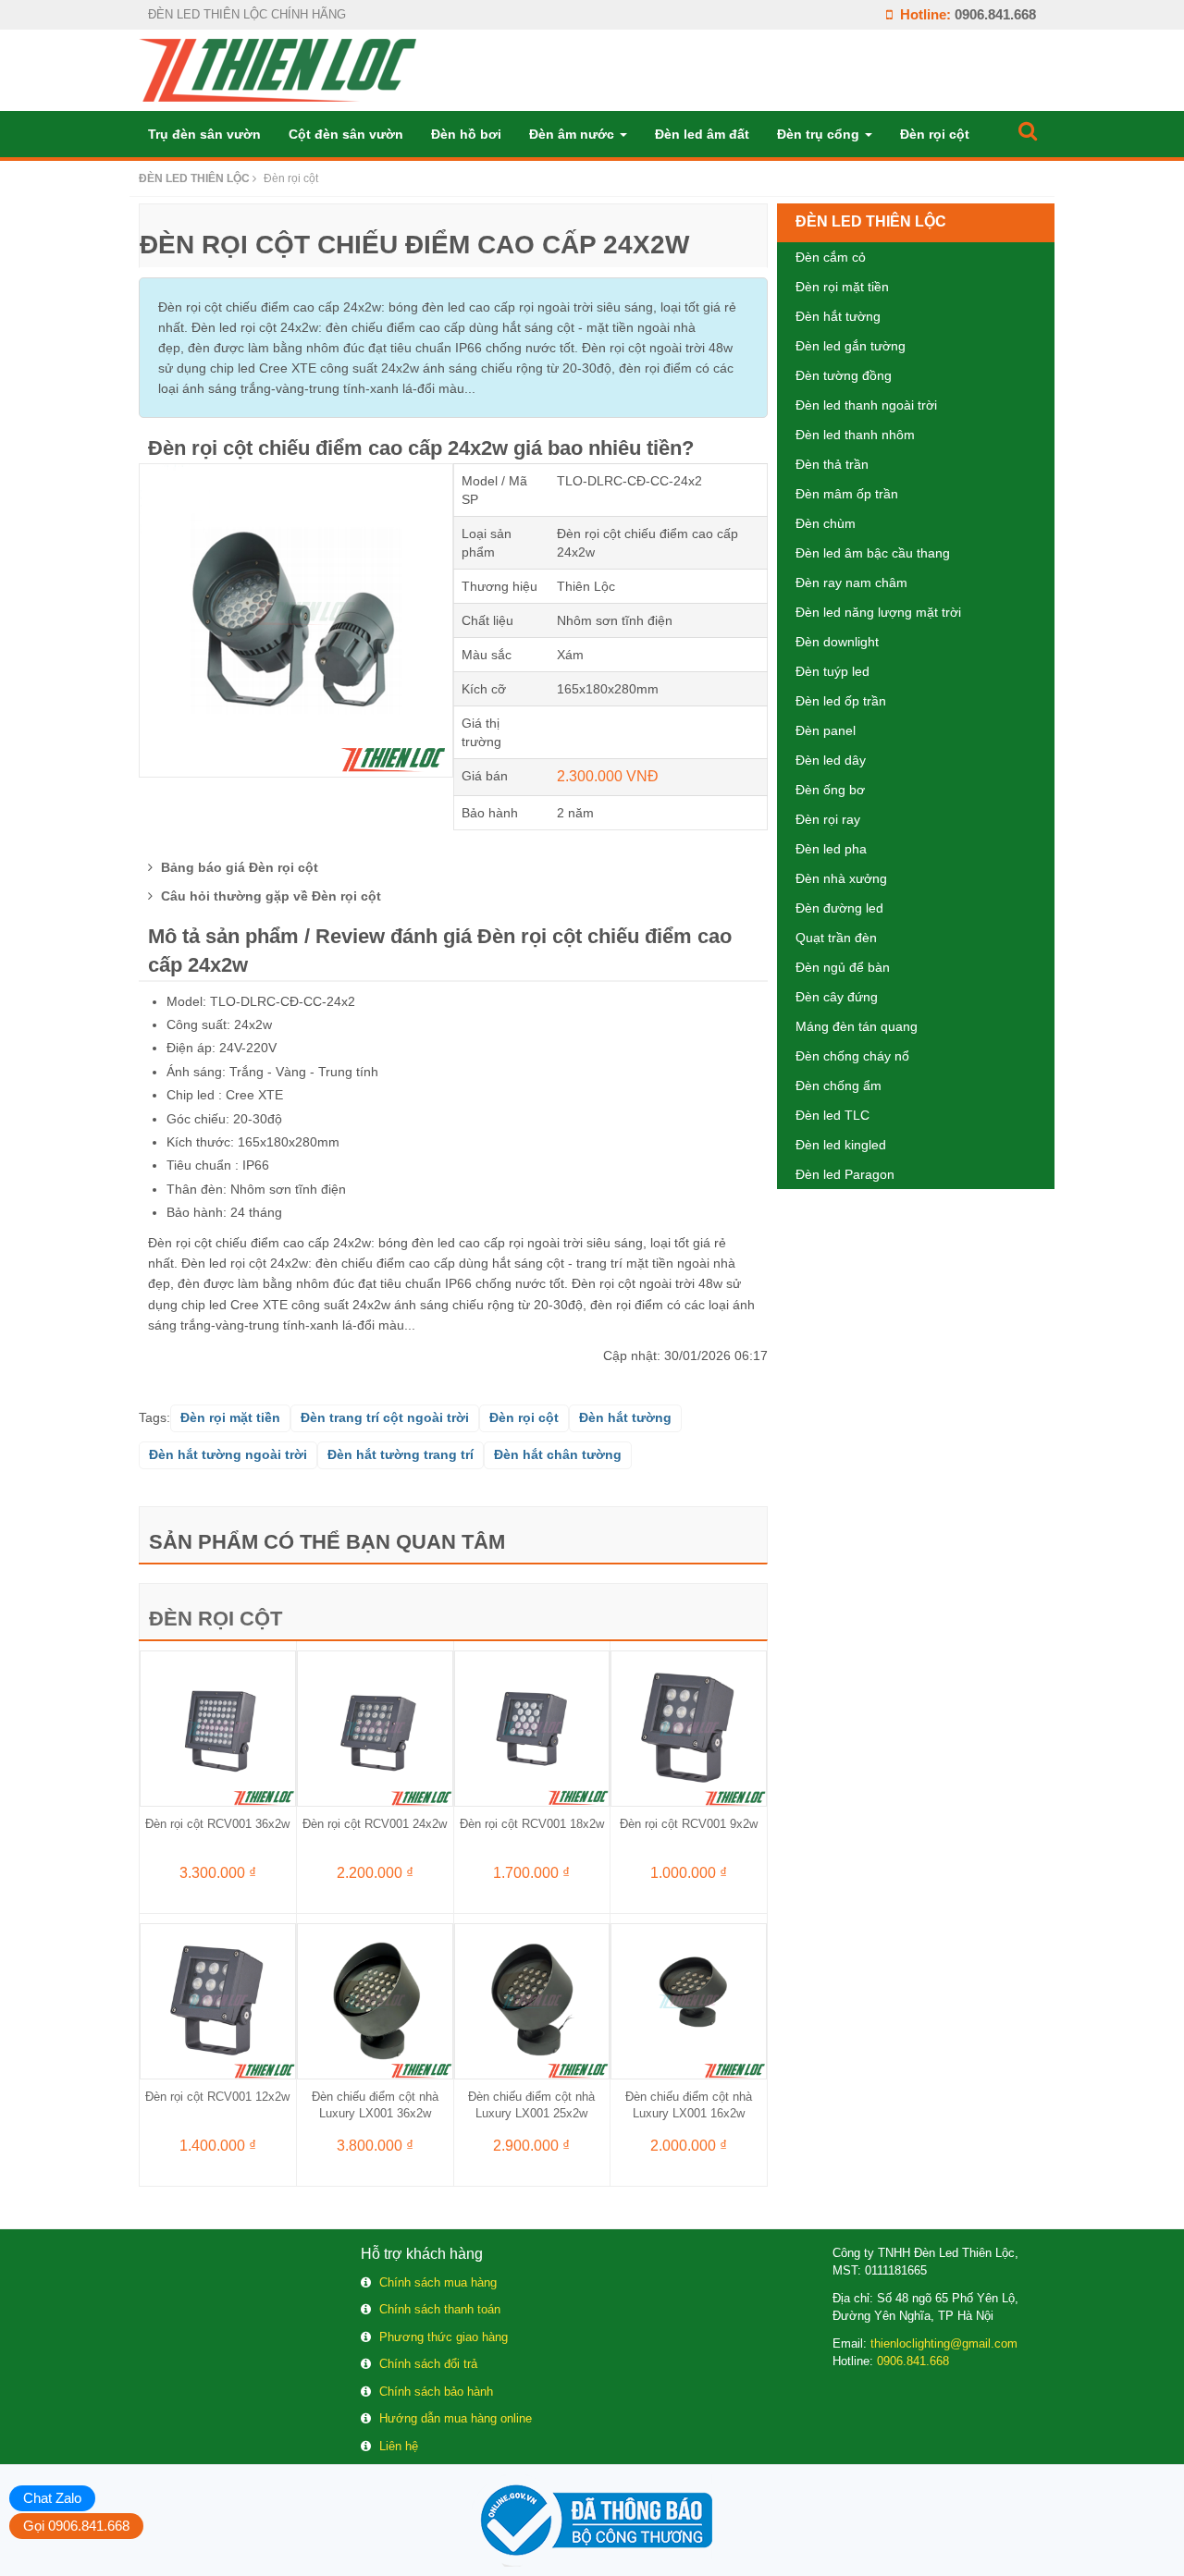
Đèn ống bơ (830, 790)
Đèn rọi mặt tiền (842, 287)
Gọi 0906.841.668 (76, 2526)
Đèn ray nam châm (851, 583)
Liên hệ (399, 2446)
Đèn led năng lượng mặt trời (878, 612)
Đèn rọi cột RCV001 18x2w (532, 1824)
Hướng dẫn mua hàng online (456, 2418)
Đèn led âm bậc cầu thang (873, 553)
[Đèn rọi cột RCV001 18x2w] (532, 1727)
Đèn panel (826, 730)
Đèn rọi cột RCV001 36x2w (217, 1824)
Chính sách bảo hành (436, 2392)
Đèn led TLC (832, 1115)
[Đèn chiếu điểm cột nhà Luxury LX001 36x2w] (375, 2000)
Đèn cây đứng (837, 997)
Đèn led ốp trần (841, 701)
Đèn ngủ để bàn (843, 967)
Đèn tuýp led (832, 671)
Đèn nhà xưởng (841, 878)
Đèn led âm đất (702, 134)
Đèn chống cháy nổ (852, 1056)
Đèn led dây (831, 760)
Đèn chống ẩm (839, 1086)
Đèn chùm (826, 523)
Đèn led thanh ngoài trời (866, 405)
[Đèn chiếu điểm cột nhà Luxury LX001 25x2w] (532, 2000)
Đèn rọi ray (828, 819)
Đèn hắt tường (838, 316)
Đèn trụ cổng (820, 134)
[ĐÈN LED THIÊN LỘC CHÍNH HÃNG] (277, 69)
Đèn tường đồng (844, 375)
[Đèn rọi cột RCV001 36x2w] (218, 1727)
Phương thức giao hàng (444, 2337)
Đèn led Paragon (845, 1174)
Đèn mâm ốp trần (847, 494)
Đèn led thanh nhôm (855, 435)
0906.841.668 (995, 14)
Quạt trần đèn (836, 938)
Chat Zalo (52, 2498)
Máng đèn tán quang (857, 1026)
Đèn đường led (839, 908)
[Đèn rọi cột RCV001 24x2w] (375, 1727)
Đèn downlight (837, 642)
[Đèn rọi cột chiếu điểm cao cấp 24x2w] (296, 619)
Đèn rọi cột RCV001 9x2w (689, 1824)
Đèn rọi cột (935, 134)
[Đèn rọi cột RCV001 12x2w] (218, 2000)
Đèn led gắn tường (851, 346)
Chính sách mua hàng (438, 2282)
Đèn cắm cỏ (831, 257)
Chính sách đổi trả (428, 2364)
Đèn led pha (831, 849)
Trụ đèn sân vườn (204, 134)
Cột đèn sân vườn (346, 134)
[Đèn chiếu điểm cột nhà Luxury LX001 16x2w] (689, 2000)
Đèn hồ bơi (466, 134)
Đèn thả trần (832, 464)
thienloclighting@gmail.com (944, 2343)
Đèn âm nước (573, 134)
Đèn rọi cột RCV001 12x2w (217, 2097)
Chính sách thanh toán (440, 2309)
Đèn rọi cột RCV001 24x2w (375, 1824)
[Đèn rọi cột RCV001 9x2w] (689, 1727)
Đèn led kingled (841, 1145)
